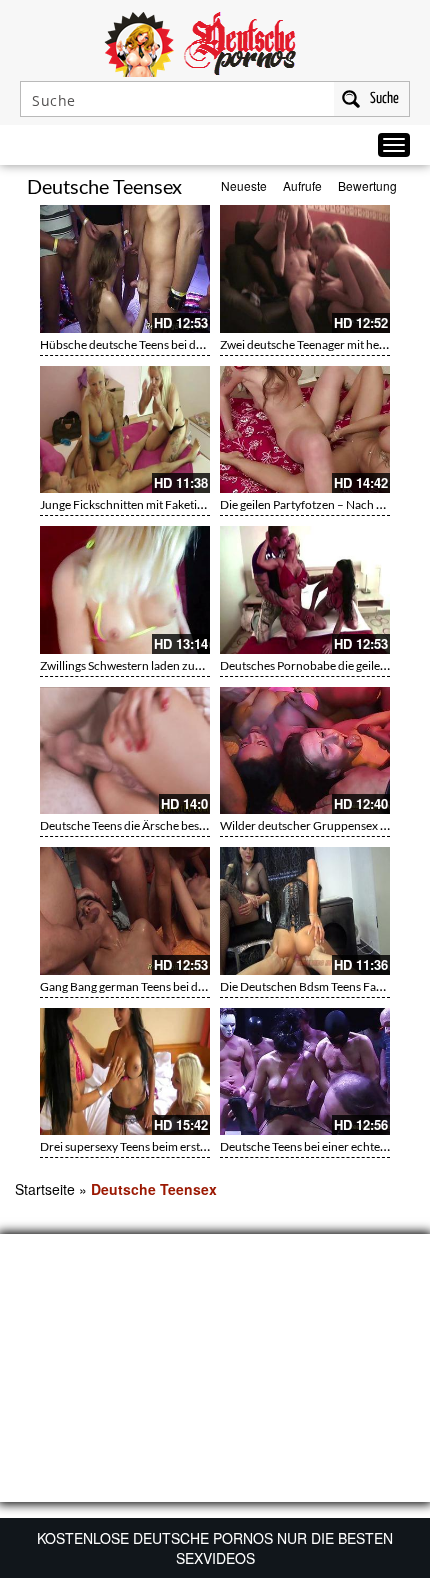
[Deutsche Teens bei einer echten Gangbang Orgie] (305, 1072)
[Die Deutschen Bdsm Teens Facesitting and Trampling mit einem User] (305, 911)
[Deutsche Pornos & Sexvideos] (215, 42)
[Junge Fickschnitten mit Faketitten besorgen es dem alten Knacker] (125, 430)
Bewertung (367, 185)
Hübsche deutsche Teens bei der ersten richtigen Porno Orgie (199, 344)
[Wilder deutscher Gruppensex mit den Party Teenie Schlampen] (305, 751)
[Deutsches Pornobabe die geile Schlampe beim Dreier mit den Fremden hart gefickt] (305, 590)
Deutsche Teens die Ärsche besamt (129, 825)
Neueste (244, 185)
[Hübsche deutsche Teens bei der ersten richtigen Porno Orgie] (125, 269)
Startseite (45, 1189)
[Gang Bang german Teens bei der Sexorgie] (125, 911)
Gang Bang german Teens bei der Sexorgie (148, 986)
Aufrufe (302, 185)
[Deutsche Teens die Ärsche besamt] (125, 751)
